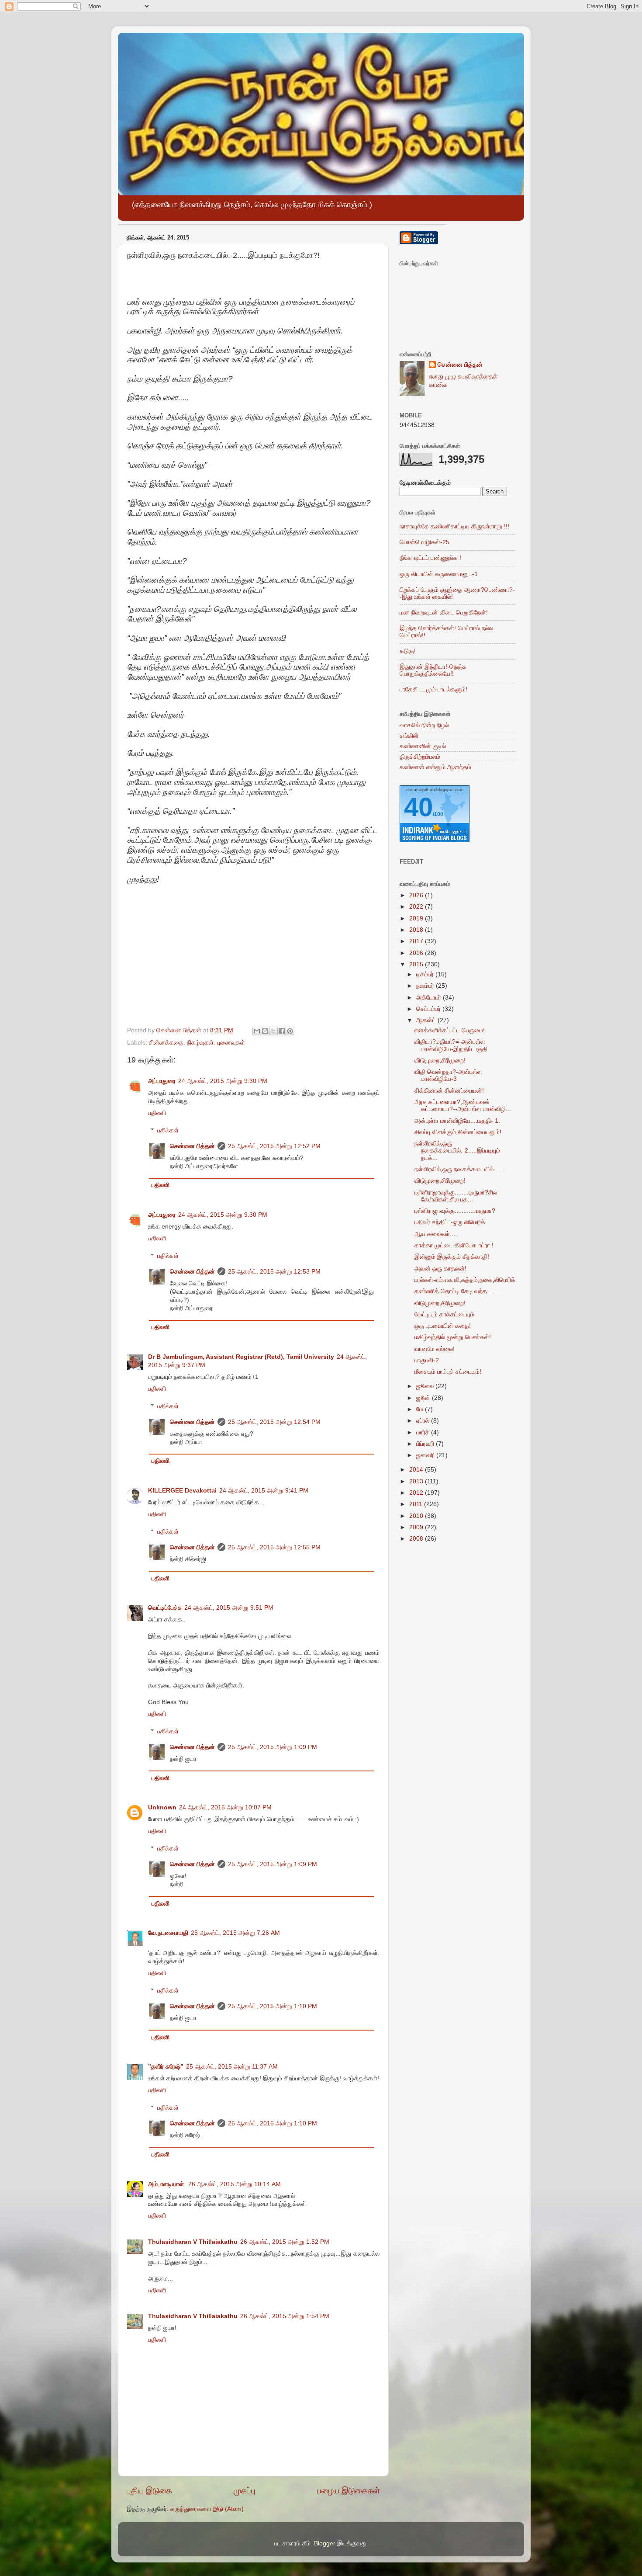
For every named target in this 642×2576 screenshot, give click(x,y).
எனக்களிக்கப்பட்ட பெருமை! (450, 1030)
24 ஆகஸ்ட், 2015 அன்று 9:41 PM (264, 1491)
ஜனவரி (426, 1455)
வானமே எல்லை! (435, 1349)
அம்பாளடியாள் (167, 2184)
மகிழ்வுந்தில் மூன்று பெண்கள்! (453, 1337)
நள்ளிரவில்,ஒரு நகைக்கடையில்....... (460, 1169)
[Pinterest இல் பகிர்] (290, 1031)
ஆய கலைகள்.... (436, 1234)
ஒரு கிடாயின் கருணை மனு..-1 (439, 574)
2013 (417, 1481)
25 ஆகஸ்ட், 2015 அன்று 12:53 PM (274, 1272)
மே (421, 1409)
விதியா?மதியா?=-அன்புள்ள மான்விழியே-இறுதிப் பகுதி (451, 1045)
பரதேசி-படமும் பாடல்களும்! (433, 689)
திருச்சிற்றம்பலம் (420, 757)
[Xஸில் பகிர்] (273, 1031)
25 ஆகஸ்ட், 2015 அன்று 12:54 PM (274, 1422)
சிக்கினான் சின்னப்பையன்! (449, 1091)
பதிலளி (157, 1113)
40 (418, 807)
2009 (417, 1527)
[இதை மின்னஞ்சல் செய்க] (257, 1031)
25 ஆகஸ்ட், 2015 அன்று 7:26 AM (235, 1933)
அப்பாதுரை (162, 1081)
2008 (417, 1539)
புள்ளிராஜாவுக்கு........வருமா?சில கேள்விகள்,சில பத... (456, 1196)
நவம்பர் (426, 986)
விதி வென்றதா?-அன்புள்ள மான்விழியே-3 (448, 1075)
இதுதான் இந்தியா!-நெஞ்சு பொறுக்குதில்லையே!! (433, 670)
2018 (417, 930)
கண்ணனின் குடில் (423, 746)
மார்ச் (424, 1432)
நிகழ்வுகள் (200, 1043)
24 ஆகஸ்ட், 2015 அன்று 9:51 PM (229, 1608)
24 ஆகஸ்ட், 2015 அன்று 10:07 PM (225, 1807)
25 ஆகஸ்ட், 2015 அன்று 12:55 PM (274, 1547)
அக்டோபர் (430, 998)
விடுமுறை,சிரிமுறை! (440, 1061)
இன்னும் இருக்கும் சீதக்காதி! (452, 1257)
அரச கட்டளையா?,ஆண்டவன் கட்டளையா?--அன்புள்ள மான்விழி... (463, 1106)
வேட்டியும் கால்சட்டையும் (444, 1314)
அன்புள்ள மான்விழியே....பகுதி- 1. (457, 1121)
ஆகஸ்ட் (427, 1020)
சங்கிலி (409, 736)
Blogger (325, 2543)
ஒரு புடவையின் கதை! (443, 1326)
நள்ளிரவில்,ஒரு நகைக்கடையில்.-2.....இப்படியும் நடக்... (457, 1151)
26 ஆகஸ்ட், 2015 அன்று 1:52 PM (285, 2242)
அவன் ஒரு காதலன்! (440, 1269)
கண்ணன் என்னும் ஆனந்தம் (435, 767)
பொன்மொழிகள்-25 (425, 542)
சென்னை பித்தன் (192, 1146)
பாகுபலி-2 (427, 1360)
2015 (417, 964)
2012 (417, 1493)
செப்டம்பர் (429, 1009)
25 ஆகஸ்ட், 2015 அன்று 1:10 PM (273, 2006)
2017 (417, 941)
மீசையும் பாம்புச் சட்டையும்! (448, 1372)
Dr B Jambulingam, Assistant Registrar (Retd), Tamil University (241, 1357)
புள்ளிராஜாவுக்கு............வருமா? (455, 1211)
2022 (417, 907)
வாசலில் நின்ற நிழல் (424, 725)
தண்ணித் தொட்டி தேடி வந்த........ (458, 1291)
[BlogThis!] (265, 1031)
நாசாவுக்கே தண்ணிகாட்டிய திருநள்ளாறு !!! (454, 526)
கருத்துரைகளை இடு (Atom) (207, 2509)
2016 (417, 953)
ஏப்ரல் (424, 1421)
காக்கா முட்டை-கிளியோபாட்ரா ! (454, 1245)
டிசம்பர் (426, 974)
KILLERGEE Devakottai (182, 1491)
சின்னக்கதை (166, 1043)
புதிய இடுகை (149, 2491)
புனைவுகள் (231, 1043)
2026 (417, 895)
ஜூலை (426, 1386)
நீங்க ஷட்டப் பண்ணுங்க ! (430, 558)
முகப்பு (245, 2491)
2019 (417, 918)
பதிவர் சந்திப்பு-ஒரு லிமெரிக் (450, 1222)
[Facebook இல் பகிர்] (282, 1031)
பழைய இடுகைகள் (349, 2491)
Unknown (162, 1807)
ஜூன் (424, 1398)
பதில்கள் (168, 1130)
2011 (417, 1504)
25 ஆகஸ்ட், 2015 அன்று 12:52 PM (274, 1146)
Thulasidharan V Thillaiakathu (193, 2242)
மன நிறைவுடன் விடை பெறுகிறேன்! (444, 613)
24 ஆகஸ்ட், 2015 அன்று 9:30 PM (223, 1081)
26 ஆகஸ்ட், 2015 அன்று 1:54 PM (285, 2316)
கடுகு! (408, 651)
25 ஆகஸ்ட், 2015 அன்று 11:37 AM (232, 2067)
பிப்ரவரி (426, 1444)
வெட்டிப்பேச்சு (165, 1608)
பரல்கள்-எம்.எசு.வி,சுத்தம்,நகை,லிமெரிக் (465, 1280)
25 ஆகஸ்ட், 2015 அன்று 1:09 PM (273, 1747)
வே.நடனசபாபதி (168, 1933)
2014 (417, 1470)
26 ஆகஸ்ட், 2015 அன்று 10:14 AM (235, 2184)
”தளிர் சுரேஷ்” (166, 2067)
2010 (417, 1516)
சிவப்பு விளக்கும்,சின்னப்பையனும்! (458, 1132)
